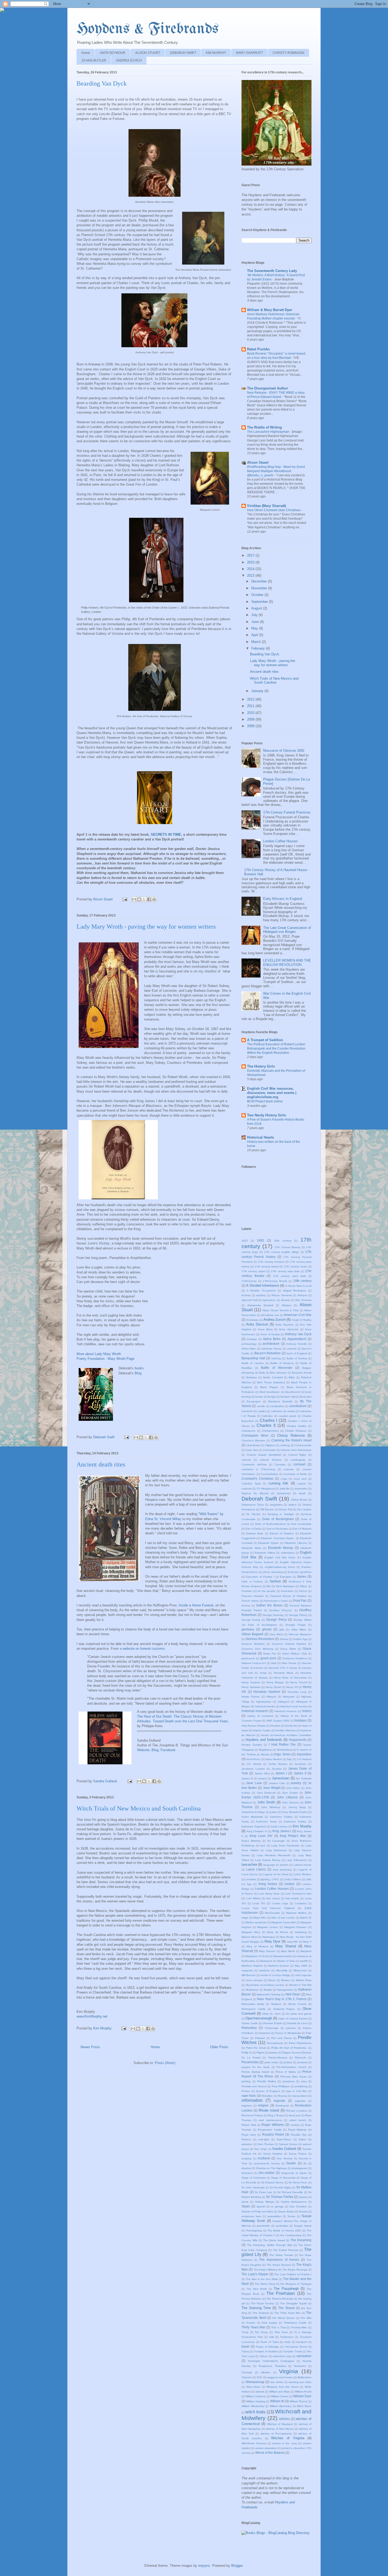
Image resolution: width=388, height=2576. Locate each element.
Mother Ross (304, 1980)
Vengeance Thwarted (272, 2366)
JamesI (262, 1778)
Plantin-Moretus (278, 2058)
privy (304, 2081)
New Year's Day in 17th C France (282, 1999)
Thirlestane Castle (295, 2323)
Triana (245, 2351)
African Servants (282, 1295)
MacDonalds (272, 1913)
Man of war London (283, 1918)
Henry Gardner (251, 1682)
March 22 (306, 1918)
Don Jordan (304, 1509)
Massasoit (266, 1961)
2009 (251, 719)
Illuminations (284, 1750)
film (269, 1586)
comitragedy (298, 1460)
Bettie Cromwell (273, 1377)
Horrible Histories (285, 1730)
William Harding (255, 2401)
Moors (272, 1980)
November (260, 588)
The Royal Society (262, 2303)
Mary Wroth (288, 1951)
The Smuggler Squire (294, 2303)
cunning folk (278, 1483)
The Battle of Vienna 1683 (284, 2231)
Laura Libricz (256, 1869)
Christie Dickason (296, 1431)
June (255, 622)
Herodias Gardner (267, 1692)
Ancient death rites (101, 1464)
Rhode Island (269, 2110)
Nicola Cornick (297, 2004)
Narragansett (285, 1990)
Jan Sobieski (304, 1778)
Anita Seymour (285, 1325)
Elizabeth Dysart (268, 1543)
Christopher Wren (255, 1435)
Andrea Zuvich (275, 1320)
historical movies (265, 1706)
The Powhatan (281, 2293)
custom (302, 1484)
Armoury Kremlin (297, 1344)
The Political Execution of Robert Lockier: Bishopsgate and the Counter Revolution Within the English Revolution (276, 1049)
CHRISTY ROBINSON (288, 53)
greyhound (248, 1658)
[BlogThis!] (139, 899)
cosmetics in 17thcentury (258, 1469)
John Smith (266, 1802)
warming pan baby (300, 2382)
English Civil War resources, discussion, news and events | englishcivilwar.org (272, 1093)
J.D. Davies (254, 1764)
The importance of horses (279, 2260)
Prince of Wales (286, 2072)
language (269, 1865)
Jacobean (300, 1764)
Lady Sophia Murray (268, 1860)
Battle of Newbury (282, 1363)
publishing (301, 2086)
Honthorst (291, 1726)
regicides (300, 2101)
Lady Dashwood (276, 1850)
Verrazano (300, 2366)
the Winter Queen (284, 2318)
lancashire (249, 1865)
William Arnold (303, 2392)
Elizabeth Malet (251, 1548)
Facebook (168, 1750)
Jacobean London (253, 1769)
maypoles (247, 1970)
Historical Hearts (261, 1137)
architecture (271, 1344)
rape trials (249, 2096)
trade (287, 2342)
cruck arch (300, 1479)
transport (302, 2342)
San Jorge (261, 2149)
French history (250, 1601)
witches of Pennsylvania (276, 2434)
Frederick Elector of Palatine (288, 1596)
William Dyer (302, 2396)
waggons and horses (280, 2377)
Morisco (286, 1980)
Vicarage (247, 2372)
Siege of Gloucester (283, 2178)
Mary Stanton (267, 1951)
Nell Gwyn (293, 1994)
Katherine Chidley (281, 1817)
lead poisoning (282, 1870)
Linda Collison (292, 1879)
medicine (265, 1970)
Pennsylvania (275, 2043)
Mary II (307, 1942)
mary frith (293, 1942)
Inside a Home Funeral (196, 1605)
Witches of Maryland (280, 2424)
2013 (251, 575)
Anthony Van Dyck (298, 1334)
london (290, 1884)
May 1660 (301, 1966)
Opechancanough (259, 2018)
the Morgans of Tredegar (296, 2284)
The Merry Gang (265, 2284)
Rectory (283, 2096)
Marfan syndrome (256, 1922)
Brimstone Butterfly (280, 1401)
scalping (247, 2158)
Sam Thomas (266, 2144)
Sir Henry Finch (298, 2182)
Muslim (268, 1990)
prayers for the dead (255, 2067)
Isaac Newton (274, 1759)
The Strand (286, 2308)
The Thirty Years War (287, 2313)
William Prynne (298, 2401)
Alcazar (285, 1300)
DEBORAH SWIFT (183, 53)
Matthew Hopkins (252, 1966)
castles (262, 1411)
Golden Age (300, 1639)
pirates (273, 2053)
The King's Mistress (266, 2270)
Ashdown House (271, 1349)
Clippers (270, 1445)
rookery (295, 2125)
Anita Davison (257, 1324)
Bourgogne (254, 1401)
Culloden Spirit (251, 1484)
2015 (251, 562)
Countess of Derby (295, 1474)
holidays (300, 1720)
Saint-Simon (284, 2139)
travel (245, 2346)
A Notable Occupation (261, 1291)
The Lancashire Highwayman (269, 432)
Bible (292, 1377)
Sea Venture (285, 2158)
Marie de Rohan (278, 1932)
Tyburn (264, 2356)
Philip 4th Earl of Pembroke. (289, 2048)
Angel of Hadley (302, 1320)
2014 (251, 569)
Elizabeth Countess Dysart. (278, 1538)
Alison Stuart (258, 462)
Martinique (269, 1937)
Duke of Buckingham (278, 1519)
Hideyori (271, 1697)
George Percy (276, 1620)
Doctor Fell (285, 1509)
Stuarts (303, 2211)
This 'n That (278, 2327)
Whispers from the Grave (282, 2387)
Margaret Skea (251, 1932)
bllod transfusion (270, 1392)
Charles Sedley (297, 1426)
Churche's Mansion (253, 1440)
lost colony (273, 1898)
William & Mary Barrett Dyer (270, 310)
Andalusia (252, 1320)
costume (289, 1469)
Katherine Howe (266, 1821)
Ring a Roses (276, 2115)
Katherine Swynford (254, 1827)
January (258, 691)
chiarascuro (249, 1431)
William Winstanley (253, 2406)
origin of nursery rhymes (293, 2018)
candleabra (277, 1406)
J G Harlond (304, 1759)
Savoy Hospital (273, 2154)
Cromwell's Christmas (257, 1479)
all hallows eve (270, 1315)
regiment (247, 2106)
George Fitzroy (298, 1615)
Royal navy (249, 2135)
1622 (245, 1241)
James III (247, 1778)
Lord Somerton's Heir (298, 1894)
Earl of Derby (254, 1529)
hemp (263, 1673)
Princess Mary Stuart (294, 2077)
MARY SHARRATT (249, 53)
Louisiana (301, 1903)
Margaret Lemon (268, 1927)
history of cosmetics (260, 1716)
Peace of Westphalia (288, 2033)
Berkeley (252, 1377)
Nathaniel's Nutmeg (269, 1994)
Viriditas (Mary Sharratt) (266, 506)
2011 (251, 706)
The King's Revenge (295, 2270)
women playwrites (266, 2448)
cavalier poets (287, 1416)
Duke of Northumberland (270, 1524)
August (257, 608)
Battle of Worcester (277, 1368)
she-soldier (266, 2173)
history (307, 1711)
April (255, 635)
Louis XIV (259, 1903)
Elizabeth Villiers (265, 1553)
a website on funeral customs (142, 1649)
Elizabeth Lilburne (296, 1543)
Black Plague (269, 1387)
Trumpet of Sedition (266, 2351)
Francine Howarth (253, 1596)
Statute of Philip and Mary (257, 2211)
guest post (268, 1658)
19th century (302, 1281)
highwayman (264, 1702)
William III (277, 2401)
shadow (246, 2168)
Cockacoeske (303, 1445)
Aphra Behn (272, 1339)
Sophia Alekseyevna (294, 2202)
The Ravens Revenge (280, 2299)
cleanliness (253, 1445)
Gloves (284, 1639)
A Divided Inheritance (263, 1285)
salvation (247, 2144)
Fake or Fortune (252, 1581)
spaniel (261, 2206)
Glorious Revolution (260, 1639)
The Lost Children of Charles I (293, 2274)
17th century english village (281, 1252)
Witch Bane (304, 2406)
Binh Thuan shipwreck (271, 1382)
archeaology (249, 1344)
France (303, 1591)
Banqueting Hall (253, 1358)
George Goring (251, 1620)
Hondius (275, 1726)
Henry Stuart (273, 1687)
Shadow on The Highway (271, 2168)
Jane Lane (254, 1783)
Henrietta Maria (284, 1673)
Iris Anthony (253, 1759)
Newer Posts (90, 2047)
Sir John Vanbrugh (253, 2187)
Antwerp (252, 1339)
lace (263, 1846)
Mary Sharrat (286, 1946)
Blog (138, 1373)
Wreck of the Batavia (270, 2453)
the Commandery (291, 2235)
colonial (246, 1460)
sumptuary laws (251, 2216)
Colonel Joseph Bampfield (264, 1455)
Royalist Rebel (273, 2134)
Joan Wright (272, 1788)
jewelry (296, 1783)
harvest (259, 1668)
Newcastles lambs (253, 2004)
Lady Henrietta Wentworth (274, 1855)
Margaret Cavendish (284, 1922)
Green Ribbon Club (295, 1654)
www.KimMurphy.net (92, 2016)
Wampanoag (255, 2382)
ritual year (295, 2115)
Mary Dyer (273, 1941)
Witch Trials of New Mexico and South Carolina (139, 1808)
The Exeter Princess (286, 2250)
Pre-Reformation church (292, 2067)
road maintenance (270, 2120)
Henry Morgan (275, 1682)
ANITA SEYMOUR (113, 53)
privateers (289, 2081)
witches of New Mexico (280, 2429)
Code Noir (252, 1450)
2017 (251, 555)
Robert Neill (249, 2125)
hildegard (284, 1702)
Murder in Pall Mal (300, 1985)
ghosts (267, 1629)
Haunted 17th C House (283, 1668)
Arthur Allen (249, 1349)
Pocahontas (250, 2062)
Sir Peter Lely (263, 2192)
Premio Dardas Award (255, 2072)
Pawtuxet (264, 2033)
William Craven (280, 2396)
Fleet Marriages (285, 1586)
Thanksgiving (254, 2231)
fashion (275, 1581)
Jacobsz (277, 1769)
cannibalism (298, 1406)
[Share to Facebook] (149, 899)
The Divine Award (274, 2240)
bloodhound (293, 1392)
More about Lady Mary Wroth (99, 1354)
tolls (272, 2337)
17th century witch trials (289, 1276)
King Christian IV (257, 1831)
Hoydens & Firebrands (148, 29)
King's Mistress (251, 1841)
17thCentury (249, 1281)
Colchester (269, 1450)
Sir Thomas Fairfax (280, 2197)
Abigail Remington (295, 1291)
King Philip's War (293, 1836)
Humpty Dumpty (252, 1745)
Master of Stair (286, 1961)
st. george (278, 2206)
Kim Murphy (302, 1826)
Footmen (247, 1591)
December (260, 581)
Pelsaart (260, 2038)
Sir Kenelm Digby (280, 2187)
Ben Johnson (279, 1373)
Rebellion (267, 2096)
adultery (261, 1295)
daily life (285, 1489)
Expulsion (286, 1577)
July (255, 615)
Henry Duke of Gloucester (290, 1678)
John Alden (293, 1788)
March (257, 642)
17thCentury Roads (275, 1281)
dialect (292, 1505)
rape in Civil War (296, 2091)
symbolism (282, 2226)
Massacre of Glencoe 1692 (284, 751)
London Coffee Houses (281, 841)
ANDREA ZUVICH (129, 60)
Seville (291, 2163)
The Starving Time (256, 2308)
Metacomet (300, 1970)
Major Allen (260, 1918)
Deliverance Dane (253, 1505)
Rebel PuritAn (258, 349)
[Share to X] (144, 899)
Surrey (291, 2216)
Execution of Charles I (260, 1577)
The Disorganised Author (268, 388)
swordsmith (263, 2226)
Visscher (247, 2377)
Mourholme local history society (265, 1985)
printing (246, 2081)
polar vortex (272, 2062)
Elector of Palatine (282, 1533)
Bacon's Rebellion (268, 1353)
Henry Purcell (299, 1682)
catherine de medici (283, 1411)
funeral (246, 1606)
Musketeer (252, 1990)
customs (247, 1489)
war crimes (277, 2382)
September (260, 602)
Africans (302, 1295)
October (258, 595)
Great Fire (270, 1654)
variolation (304, 2356)
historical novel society (294, 1706)
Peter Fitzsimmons (300, 2043)
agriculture (269, 1300)
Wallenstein (304, 2377)
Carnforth (247, 1411)
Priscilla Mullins (267, 2081)
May (255, 628)
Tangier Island (303, 2226)
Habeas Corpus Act (254, 1663)
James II (300, 1773)
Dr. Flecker (253, 1514)
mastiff (304, 1961)
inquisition (304, 1754)
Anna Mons (265, 1329)
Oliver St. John (271, 2014)
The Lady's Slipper (255, 2274)
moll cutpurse (303, 1975)
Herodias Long (297, 1692)
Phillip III (247, 2053)
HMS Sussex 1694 (278, 1721)
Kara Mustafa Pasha (295, 1812)
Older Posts (219, 2047)
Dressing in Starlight (281, 1514)
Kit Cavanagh (276, 1841)
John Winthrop (271, 1807)
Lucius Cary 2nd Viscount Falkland (268, 1908)
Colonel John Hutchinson (296, 1450)
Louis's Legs (280, 1903)
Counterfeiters (269, 1474)
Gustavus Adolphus (295, 1658)
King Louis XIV (261, 1836)
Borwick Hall (288, 1397)
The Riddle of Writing (264, 427)
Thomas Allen (299, 2327)
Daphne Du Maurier (255, 1493)
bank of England (297, 1353)
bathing (276, 1358)
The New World (257, 2289)
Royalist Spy (299, 2135)
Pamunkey (249, 2028)
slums (245, 2202)
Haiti (274, 1663)
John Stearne (290, 1802)
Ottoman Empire (273, 2023)
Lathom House (302, 1865)
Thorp (245, 2332)
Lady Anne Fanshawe (285, 1846)
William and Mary (280, 2392)
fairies (302, 1576)
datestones (284, 1493)
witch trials (255, 2412)
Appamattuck (297, 1339)
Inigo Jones (282, 1754)
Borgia (272, 1397)
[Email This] (134, 899)
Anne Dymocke (289, 1329)
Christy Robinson (291, 1435)
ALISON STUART (148, 53)
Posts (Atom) (165, 2063)
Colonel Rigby (297, 1455)
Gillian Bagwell (252, 1634)
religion (263, 2105)
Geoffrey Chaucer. (281, 1610)
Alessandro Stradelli (260, 1305)
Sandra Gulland (284, 2149)
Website (143, 1750)
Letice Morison (302, 1874)
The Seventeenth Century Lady (272, 271)
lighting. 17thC (270, 1879)
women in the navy (285, 2443)
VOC (259, 2377)
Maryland (306, 1951)
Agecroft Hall (249, 1300)
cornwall (299, 1464)
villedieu (266, 2372)
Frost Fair (300, 1600)
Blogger (237, 2566)
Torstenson (287, 2337)
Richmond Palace (252, 2115)
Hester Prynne (251, 1697)
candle (261, 1406)
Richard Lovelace (297, 2111)
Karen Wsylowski (252, 1817)
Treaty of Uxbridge (267, 2347)
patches (291, 2028)
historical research (255, 1711)
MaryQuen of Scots (257, 1956)
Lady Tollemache (297, 1860)
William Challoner (256, 2396)
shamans (247, 2173)
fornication (287, 1591)
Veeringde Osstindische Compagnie (271, 2361)
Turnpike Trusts (292, 2351)
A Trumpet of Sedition (265, 1040)
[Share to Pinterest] (154, 899)
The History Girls (261, 1066)
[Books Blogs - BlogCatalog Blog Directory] (276, 2533)
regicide (280, 2101)
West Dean (253, 2387)
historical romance (286, 1711)
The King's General (279, 2265)
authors (292, 1349)
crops (284, 1479)
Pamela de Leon (297, 2023)
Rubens (246, 2139)
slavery (303, 2197)
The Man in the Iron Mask (262, 2279)
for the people (266, 1591)
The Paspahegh (286, 2289)
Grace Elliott (288, 1649)
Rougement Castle (270, 2130)
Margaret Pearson (296, 1927)
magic (245, 1918)
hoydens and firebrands (264, 1740)
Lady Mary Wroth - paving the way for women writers (146, 927)
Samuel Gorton (288, 2144)
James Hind (262, 1773)
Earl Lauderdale (301, 1524)
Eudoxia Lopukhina (300, 1572)
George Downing (273, 1615)
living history (268, 1884)
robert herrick (298, 2120)
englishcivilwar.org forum (280, 1567)
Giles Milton (299, 1630)
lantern (284, 1865)
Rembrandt (282, 2106)
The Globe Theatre (281, 2255)
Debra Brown (299, 1500)
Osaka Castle (250, 2023)
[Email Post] (124, 899)
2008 (251, 726)
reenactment (300, 2096)
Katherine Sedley (295, 1821)
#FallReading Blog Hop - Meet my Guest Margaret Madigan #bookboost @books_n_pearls (276, 471)
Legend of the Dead (276, 1874)
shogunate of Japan (294, 2173)
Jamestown (281, 1778)
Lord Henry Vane (269, 1894)
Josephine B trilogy (253, 1812)
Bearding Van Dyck (102, 83)
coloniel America (271, 1460)
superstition (274, 2216)
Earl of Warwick (302, 1529)
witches (284, 2419)
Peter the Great (256, 2048)
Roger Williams (273, 2125)
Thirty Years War (253, 2327)
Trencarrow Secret (296, 2347)
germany (248, 1629)
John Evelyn (290, 1793)
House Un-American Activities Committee (286, 1735)
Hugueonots (298, 1740)
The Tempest (261, 2313)
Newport (276, 2004)
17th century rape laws (285, 1271)
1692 (261, 1240)
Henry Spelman (251, 1687)
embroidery (288, 1553)
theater (251, 2323)
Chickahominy (270, 1431)
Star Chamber (298, 2206)
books (139, 1368)
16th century (283, 1241)
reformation (252, 2100)
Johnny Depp (297, 1807)
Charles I (268, 1420)
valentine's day (282, 2356)
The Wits (306, 2318)
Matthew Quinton (279, 1966)
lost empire (292, 1898)
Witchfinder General (254, 2443)
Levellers (251, 1879)
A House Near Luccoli (298, 1286)
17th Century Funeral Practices (287, 812)
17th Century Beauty (287, 1247)
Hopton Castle (262, 1730)
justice (274, 1812)
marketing (301, 1932)
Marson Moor (249, 1937)
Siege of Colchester (254, 2178)
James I (281, 1773)
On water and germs (299, 2014)
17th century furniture (271, 1262)
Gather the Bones (269, 1605)
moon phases (254, 1980)
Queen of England (268, 2091)
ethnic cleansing (273, 1572)
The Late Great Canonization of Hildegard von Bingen (287, 930)
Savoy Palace (298, 2154)
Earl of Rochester (277, 1529)
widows (260, 2392)
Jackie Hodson (278, 1764)
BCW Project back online (265, 1101)
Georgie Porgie (295, 1625)
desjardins (276, 1505)
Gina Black (276, 1634)
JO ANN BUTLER (94, 60)
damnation (301, 1489)
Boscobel (306, 1397)
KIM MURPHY (216, 53)
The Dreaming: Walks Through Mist (270, 2245)
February (259, 648)
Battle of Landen (253, 1363)
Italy (289, 1759)
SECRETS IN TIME (165, 835)
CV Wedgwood (266, 1489)
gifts (282, 1630)
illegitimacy (265, 1750)
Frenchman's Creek (276, 1601)
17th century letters (267, 1266)
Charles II (266, 1425)
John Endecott (266, 1793)
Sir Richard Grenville (290, 2192)
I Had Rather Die (282, 1744)
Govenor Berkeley (253, 1644)
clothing (285, 1445)
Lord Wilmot (253, 1898)
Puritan (246, 2091)
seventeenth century (267, 2163)
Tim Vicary (261, 2332)
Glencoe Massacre (300, 1634)
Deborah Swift (259, 1499)
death (302, 1493)
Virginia (288, 2371)
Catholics (267, 1416)
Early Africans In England (283, 899)
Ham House (289, 1663)
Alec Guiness (303, 1300)
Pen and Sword (282, 2038)
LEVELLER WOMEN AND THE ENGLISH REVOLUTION (287, 963)
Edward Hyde (255, 1533)
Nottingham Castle (254, 2009)
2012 (251, 699)
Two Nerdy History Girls (266, 1115)
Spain (246, 2206)
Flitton (304, 1586)
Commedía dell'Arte (254, 1465)
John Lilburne (287, 1797)
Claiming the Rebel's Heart (292, 1440)
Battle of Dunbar (297, 1358)
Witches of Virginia (288, 2438)
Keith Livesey (279, 1827)
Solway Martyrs (265, 2202)
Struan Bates (286, 2211)
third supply (269, 2323)
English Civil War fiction (280, 1557)
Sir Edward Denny (272, 2182)
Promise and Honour (254, 2086)
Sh (305, 2163)
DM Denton (267, 1509)
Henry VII (292, 1687)
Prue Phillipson (281, 2086)
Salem (302, 2139)
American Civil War (298, 1315)
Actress (246, 1295)
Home (86, 53)
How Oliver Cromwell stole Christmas (274, 510)
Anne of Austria (270, 1334)
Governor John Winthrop (257, 1649)
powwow (302, 2062)
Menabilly (282, 1970)
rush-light (264, 2139)
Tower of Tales (269, 2342)
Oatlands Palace (284, 2009)
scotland (264, 2158)
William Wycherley (281, 2406)
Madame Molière (297, 1913)
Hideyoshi (289, 1697)
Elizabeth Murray (281, 1548)
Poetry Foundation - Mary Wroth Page (105, 1359)
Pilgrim (261, 2053)
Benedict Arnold (302, 1373)
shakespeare (300, 2168)
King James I (282, 1831)
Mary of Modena (257, 1946)
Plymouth (301, 2058)
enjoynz (204, 2566)
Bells (262, 1373)
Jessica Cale (277, 1783)
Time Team (281, 2332)
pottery (288, 2062)
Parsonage (272, 2028)
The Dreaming (301, 2240)
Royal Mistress (297, 2130)
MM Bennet (249, 1975)
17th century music (295, 1266)
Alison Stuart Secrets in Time (281, 1310)
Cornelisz (280, 1465)
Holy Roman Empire (254, 1726)
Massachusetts (283, 1956)
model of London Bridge (275, 1975)
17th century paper (254, 1271)
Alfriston (287, 1305)
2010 (251, 713)
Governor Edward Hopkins (289, 1644)
